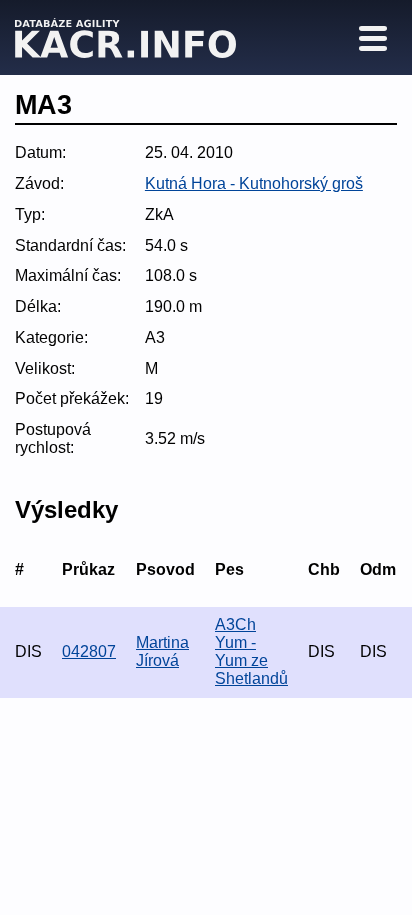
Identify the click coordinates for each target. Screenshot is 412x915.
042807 (89, 651)
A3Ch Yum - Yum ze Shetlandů (251, 651)
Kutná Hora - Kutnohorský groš (254, 183)
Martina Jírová (162, 651)
